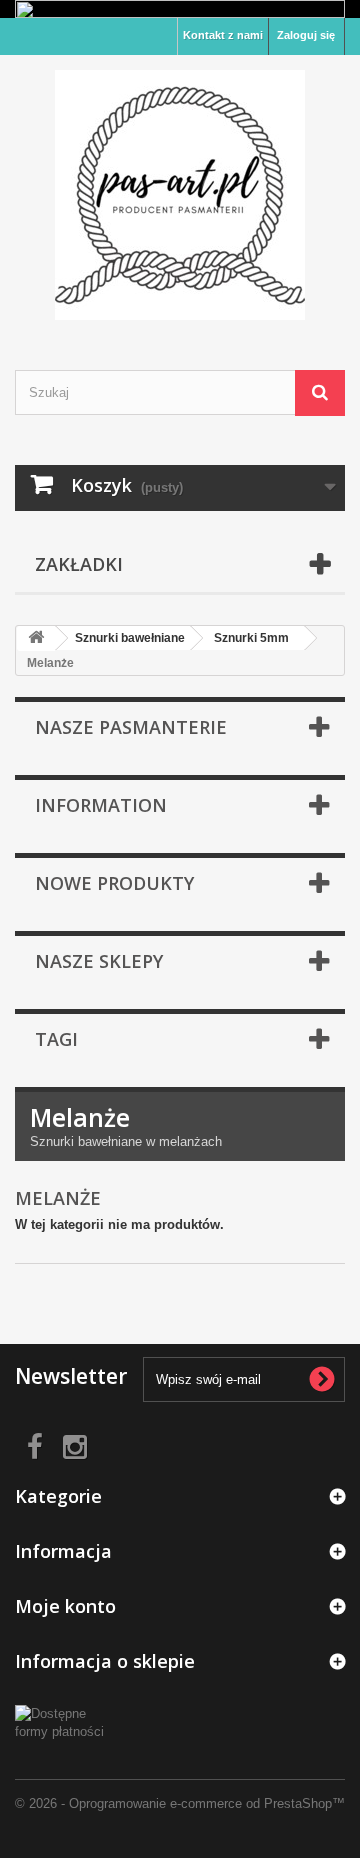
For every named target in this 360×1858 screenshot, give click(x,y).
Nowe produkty (114, 883)
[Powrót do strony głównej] (36, 638)
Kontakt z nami (223, 35)
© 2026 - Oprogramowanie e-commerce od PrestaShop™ (180, 1803)
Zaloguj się (306, 35)
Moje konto (65, 1606)
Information (101, 805)
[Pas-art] (180, 195)
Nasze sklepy (99, 961)
